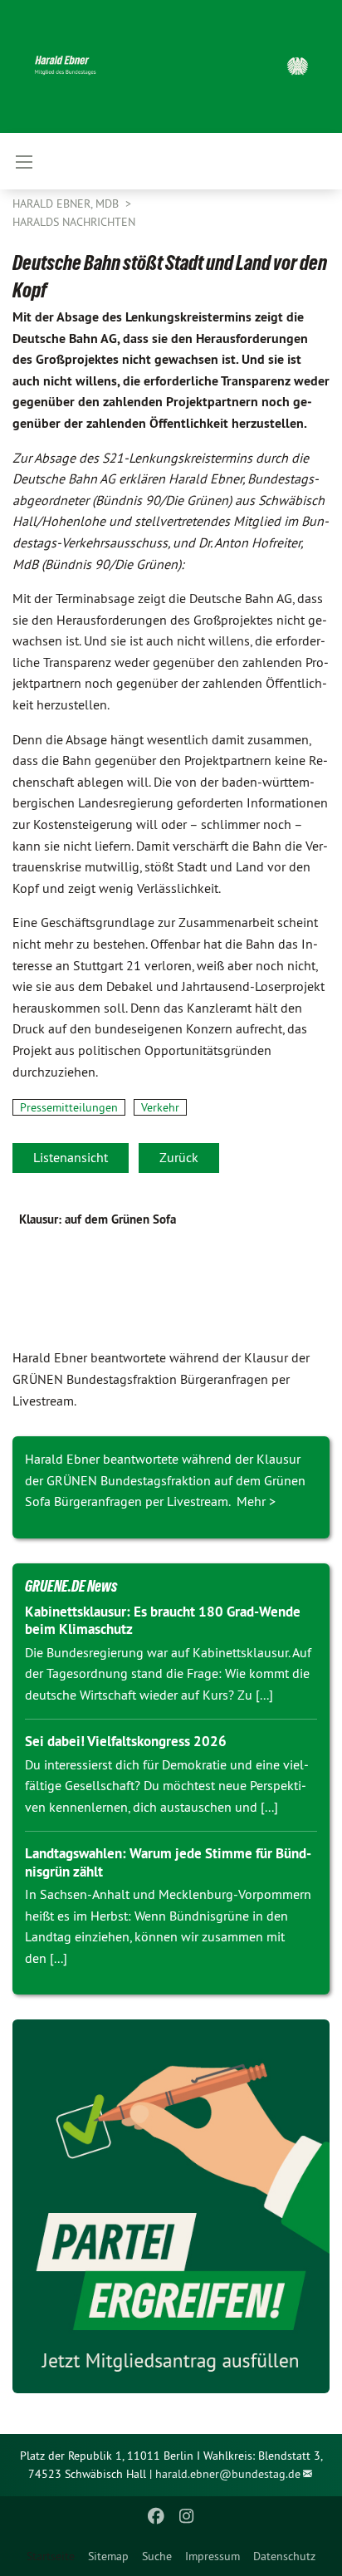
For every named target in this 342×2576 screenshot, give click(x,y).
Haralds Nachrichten (74, 222)
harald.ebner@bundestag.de (228, 2474)
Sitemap (108, 2556)
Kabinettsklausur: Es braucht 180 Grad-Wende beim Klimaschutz (163, 1620)
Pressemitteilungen (69, 1107)
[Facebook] (156, 2516)
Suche (157, 2556)
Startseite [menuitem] (51, 2556)
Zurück (179, 1157)
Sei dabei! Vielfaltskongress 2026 (126, 1741)
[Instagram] (186, 2516)
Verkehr (160, 1107)
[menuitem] (108, 2556)
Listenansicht (71, 1157)
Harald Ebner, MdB (67, 204)
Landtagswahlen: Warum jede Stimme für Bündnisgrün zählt (168, 1862)
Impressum (213, 2556)
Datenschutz (284, 2556)
